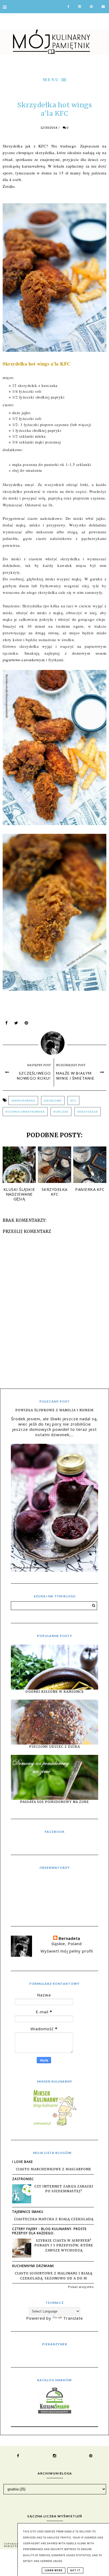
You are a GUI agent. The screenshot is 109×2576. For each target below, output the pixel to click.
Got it (75, 2570)
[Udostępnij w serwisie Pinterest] (26, 1024)
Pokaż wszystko (81, 2287)
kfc (73, 1100)
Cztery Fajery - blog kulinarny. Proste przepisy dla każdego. (49, 2231)
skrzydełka (88, 1112)
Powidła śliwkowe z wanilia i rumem (54, 1410)
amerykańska (23, 1100)
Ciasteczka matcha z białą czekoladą (54, 2219)
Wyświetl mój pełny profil (67, 1951)
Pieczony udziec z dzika (54, 1747)
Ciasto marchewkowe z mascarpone (54, 2169)
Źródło (9, 186)
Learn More (54, 2570)
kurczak (61, 1112)
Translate (73, 2318)
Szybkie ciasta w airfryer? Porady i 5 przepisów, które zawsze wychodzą (64, 2245)
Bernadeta (69, 1938)
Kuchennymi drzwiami (33, 2266)
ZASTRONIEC (23, 2179)
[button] (54, 79)
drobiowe (53, 1100)
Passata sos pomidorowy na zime (54, 1802)
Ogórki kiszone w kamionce (55, 1692)
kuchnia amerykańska (25, 1112)
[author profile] (55, 1042)
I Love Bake (22, 2162)
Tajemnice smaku (28, 2212)
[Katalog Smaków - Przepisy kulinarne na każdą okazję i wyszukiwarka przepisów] (55, 2412)
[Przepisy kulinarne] (54, 2125)
